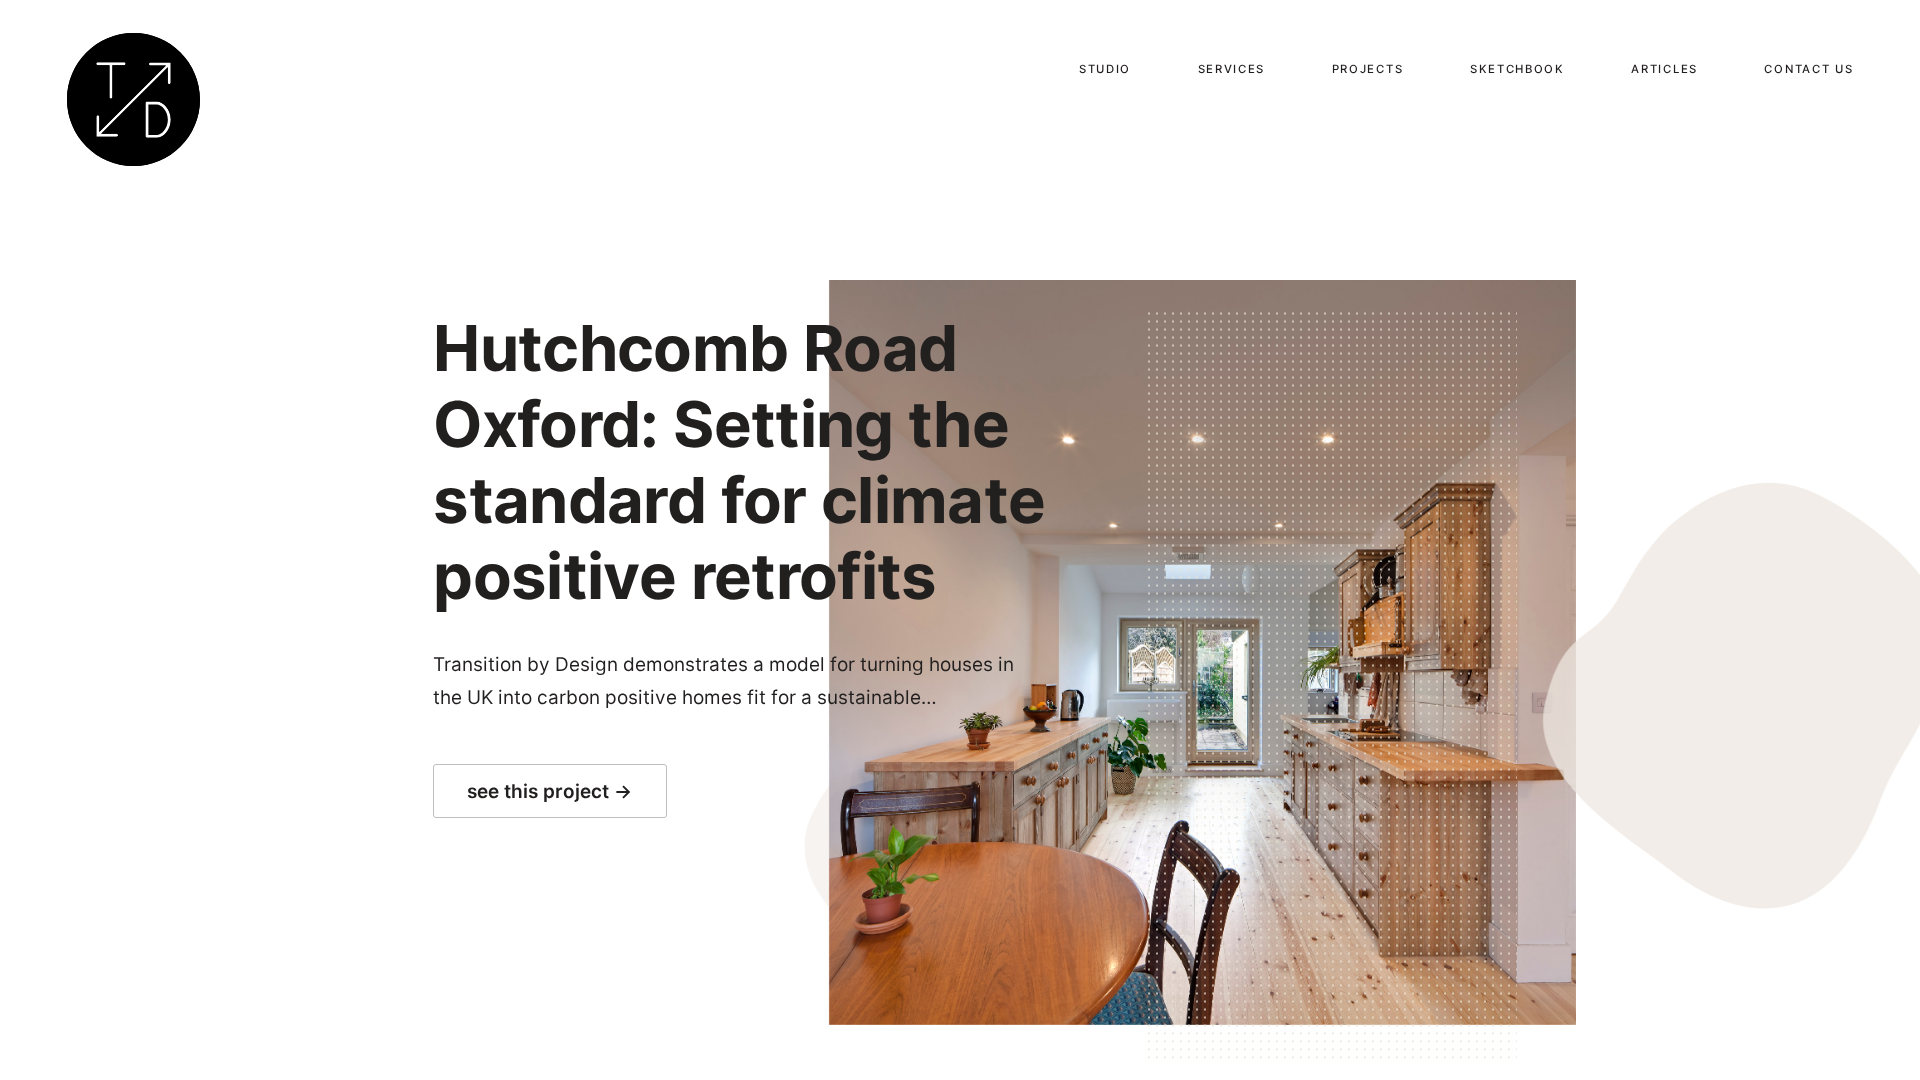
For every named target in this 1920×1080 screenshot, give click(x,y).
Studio (1105, 69)
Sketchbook (1517, 69)
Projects (1368, 69)
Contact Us (1808, 69)
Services (1232, 69)
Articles (1664, 69)
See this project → (550, 791)
